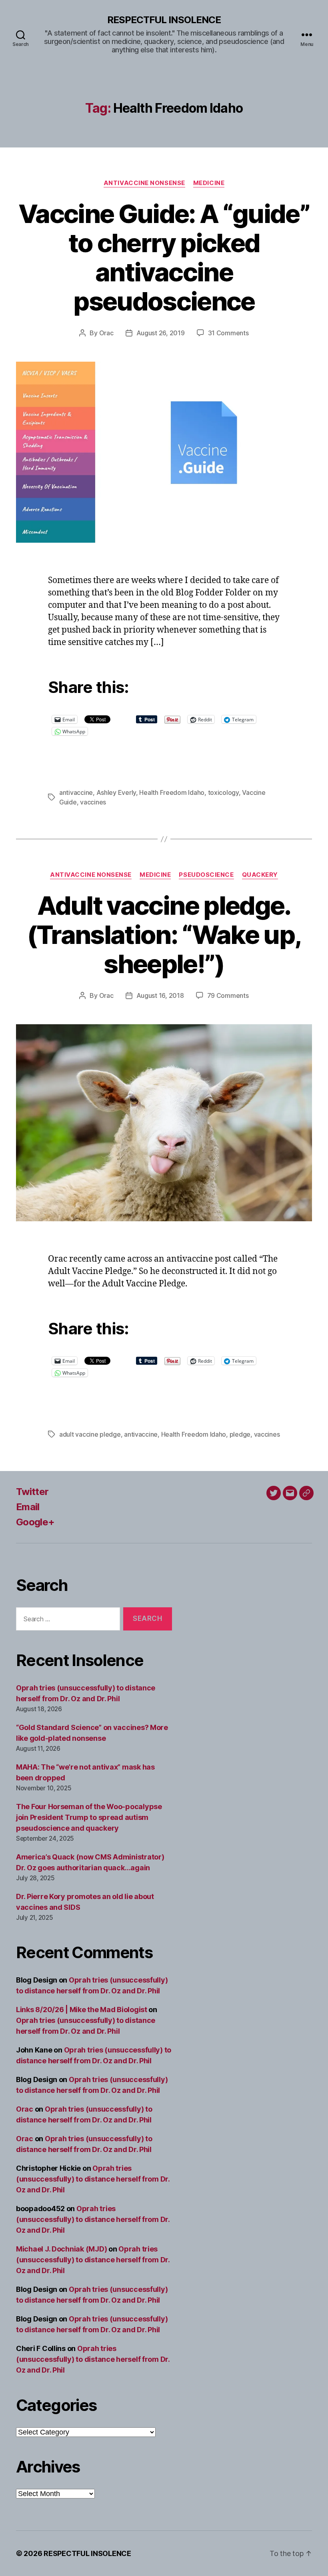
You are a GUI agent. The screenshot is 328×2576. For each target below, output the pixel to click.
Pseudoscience (206, 875)
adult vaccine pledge (90, 1434)
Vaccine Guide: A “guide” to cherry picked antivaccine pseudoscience (164, 257)
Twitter (32, 1492)
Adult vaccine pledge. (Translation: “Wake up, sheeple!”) (164, 935)
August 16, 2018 (160, 995)
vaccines (93, 802)
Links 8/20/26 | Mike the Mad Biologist (82, 2010)
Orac (106, 333)
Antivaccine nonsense (144, 183)
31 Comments (228, 333)
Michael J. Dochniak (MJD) (61, 2249)
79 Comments (228, 995)
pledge (240, 1434)
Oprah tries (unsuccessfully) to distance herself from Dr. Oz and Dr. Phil (93, 2179)
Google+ (35, 1522)
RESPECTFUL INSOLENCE (164, 20)
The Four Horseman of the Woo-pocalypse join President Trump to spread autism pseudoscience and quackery (89, 1817)
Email (28, 1507)
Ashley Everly (116, 792)
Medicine (209, 183)
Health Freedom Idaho (172, 792)
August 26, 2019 (161, 333)
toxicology (223, 792)
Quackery (260, 875)
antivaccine (76, 792)
